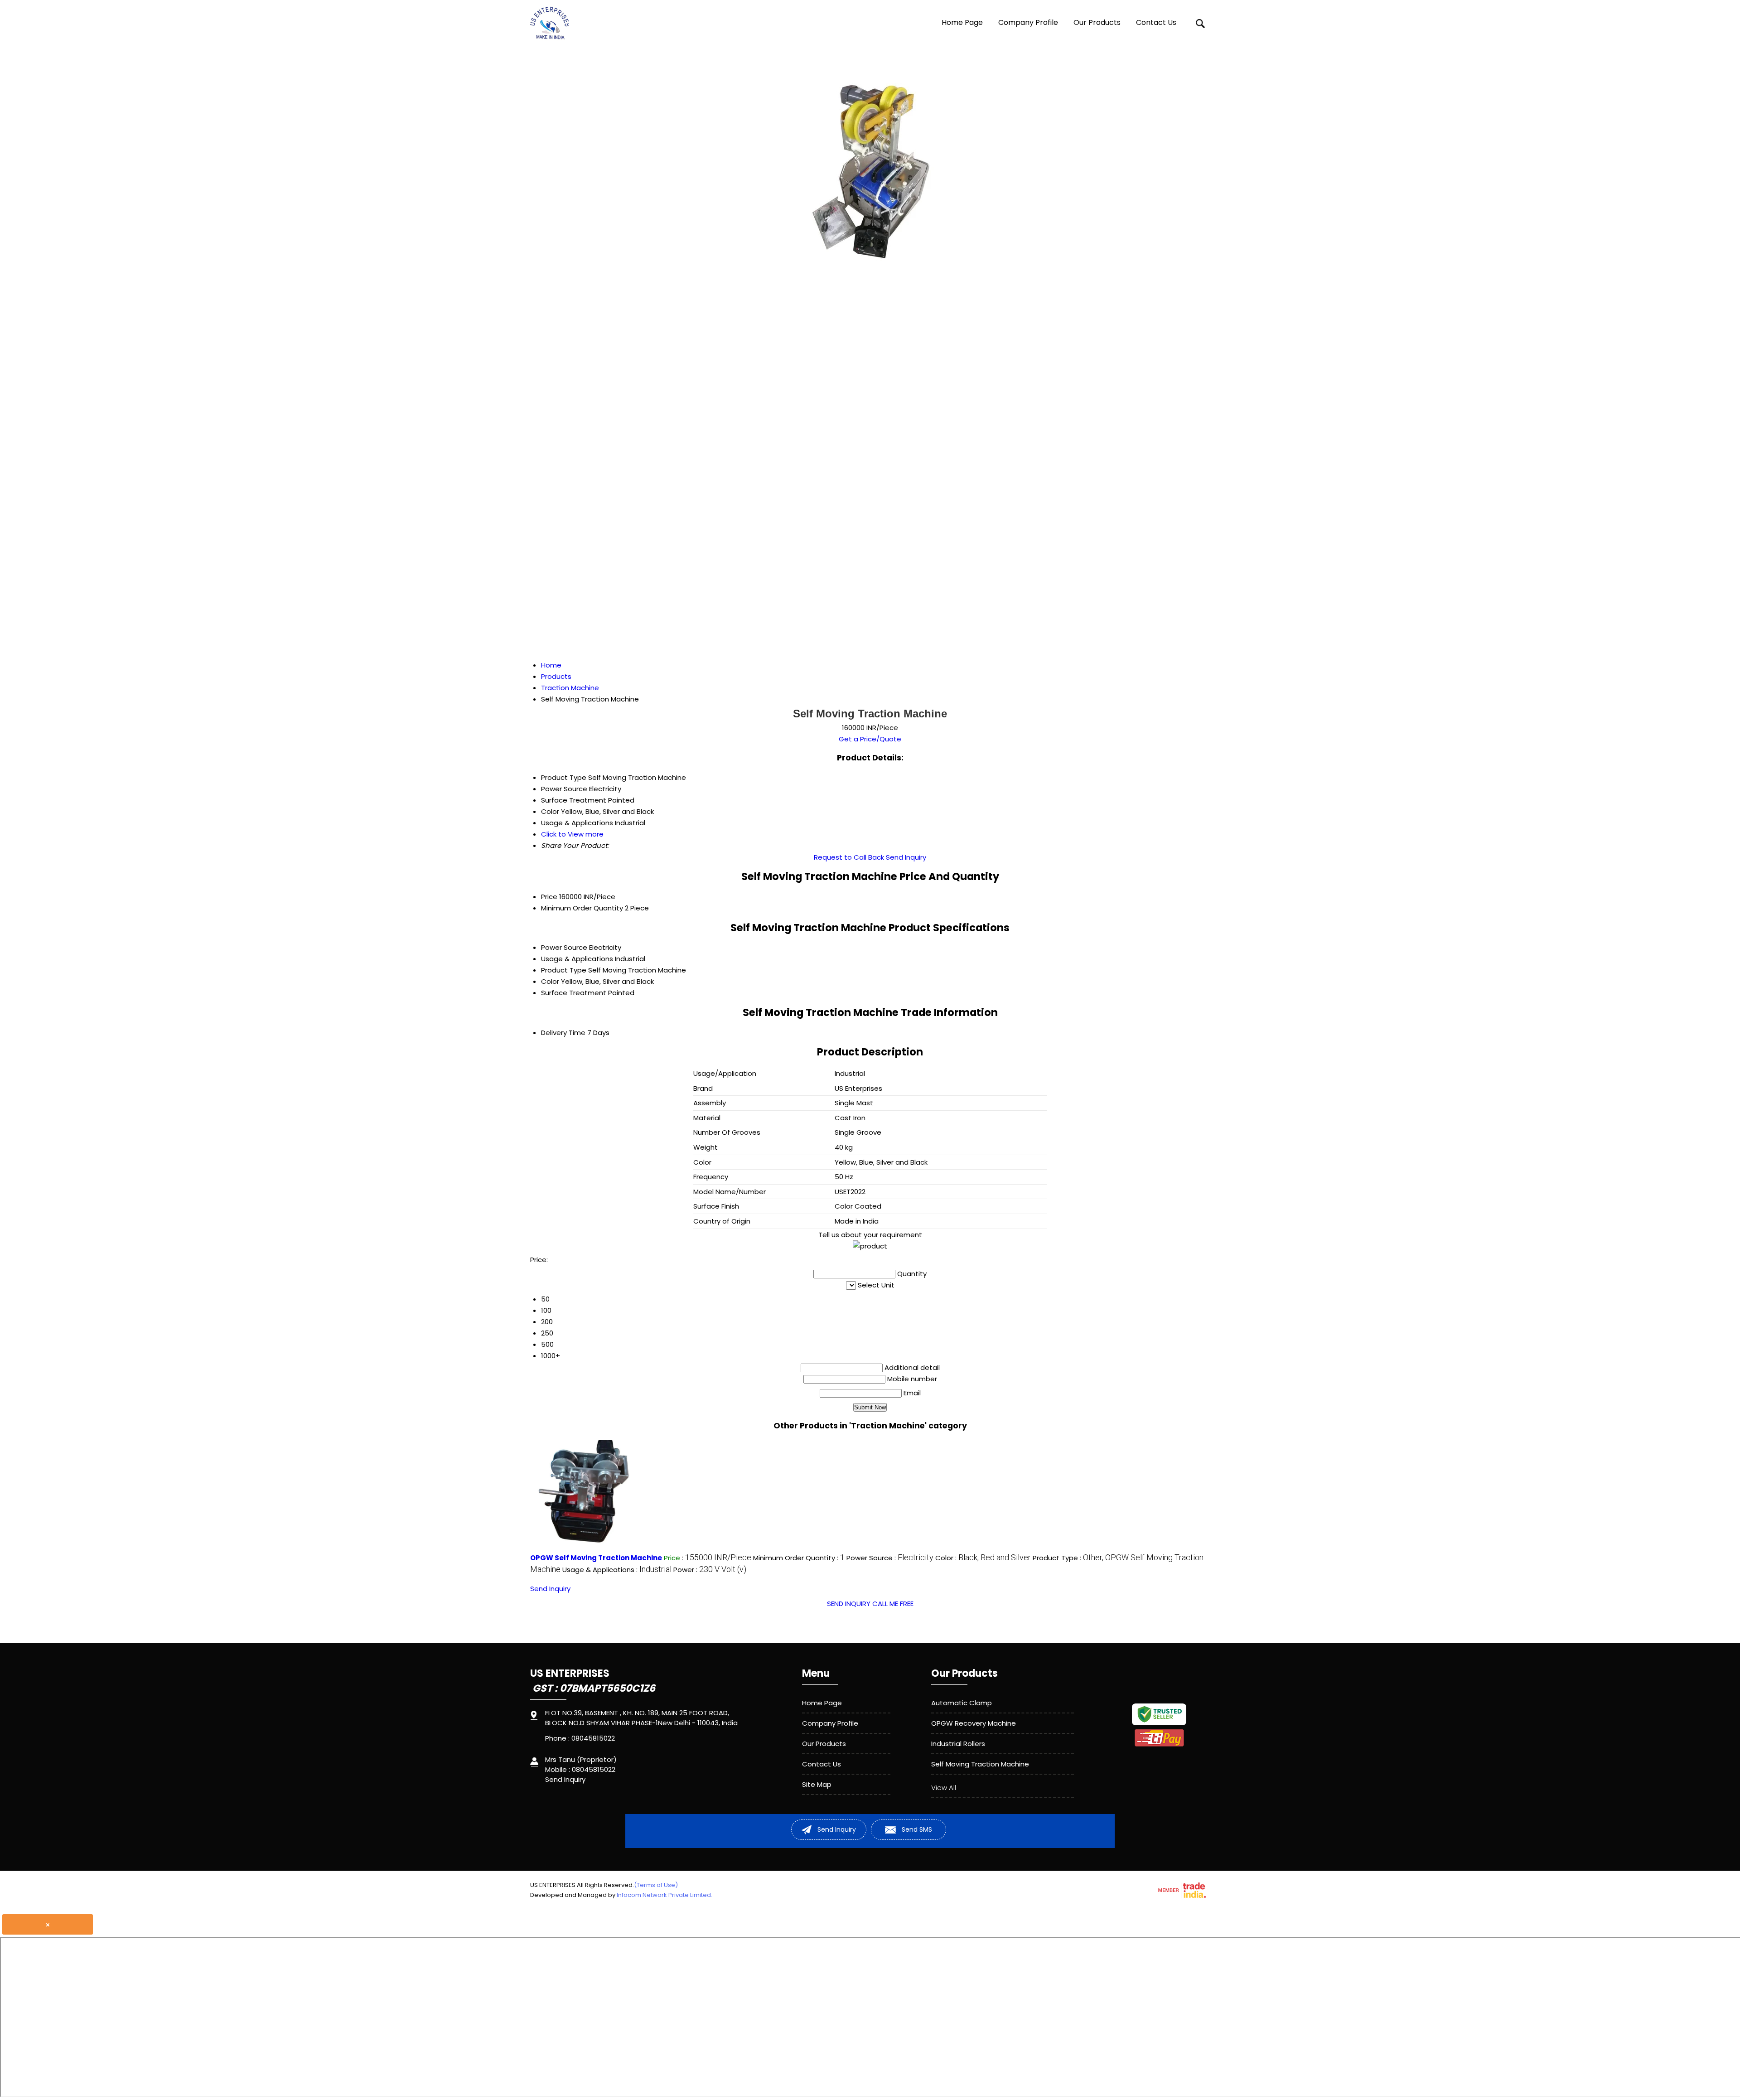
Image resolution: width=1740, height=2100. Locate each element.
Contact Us (1156, 22)
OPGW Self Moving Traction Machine (596, 1558)
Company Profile (1028, 22)
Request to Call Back (849, 857)
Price (549, 897)
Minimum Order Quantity (582, 908)
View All (944, 1788)
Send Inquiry (906, 857)
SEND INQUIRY (849, 1604)
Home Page (962, 22)
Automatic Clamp (962, 1703)
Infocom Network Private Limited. (665, 1895)
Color (550, 981)
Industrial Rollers (958, 1744)
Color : (983, 1558)
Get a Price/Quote (870, 739)
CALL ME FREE (893, 1604)
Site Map (817, 1784)
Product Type (564, 970)
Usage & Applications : (617, 1570)
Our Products (1097, 22)
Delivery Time (563, 1033)
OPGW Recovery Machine (974, 1723)
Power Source (564, 947)
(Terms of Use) (656, 1885)
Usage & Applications (577, 959)
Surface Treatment (574, 993)
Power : (710, 1570)
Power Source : (890, 1558)
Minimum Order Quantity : (799, 1558)
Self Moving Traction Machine (980, 1764)
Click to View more (572, 834)
